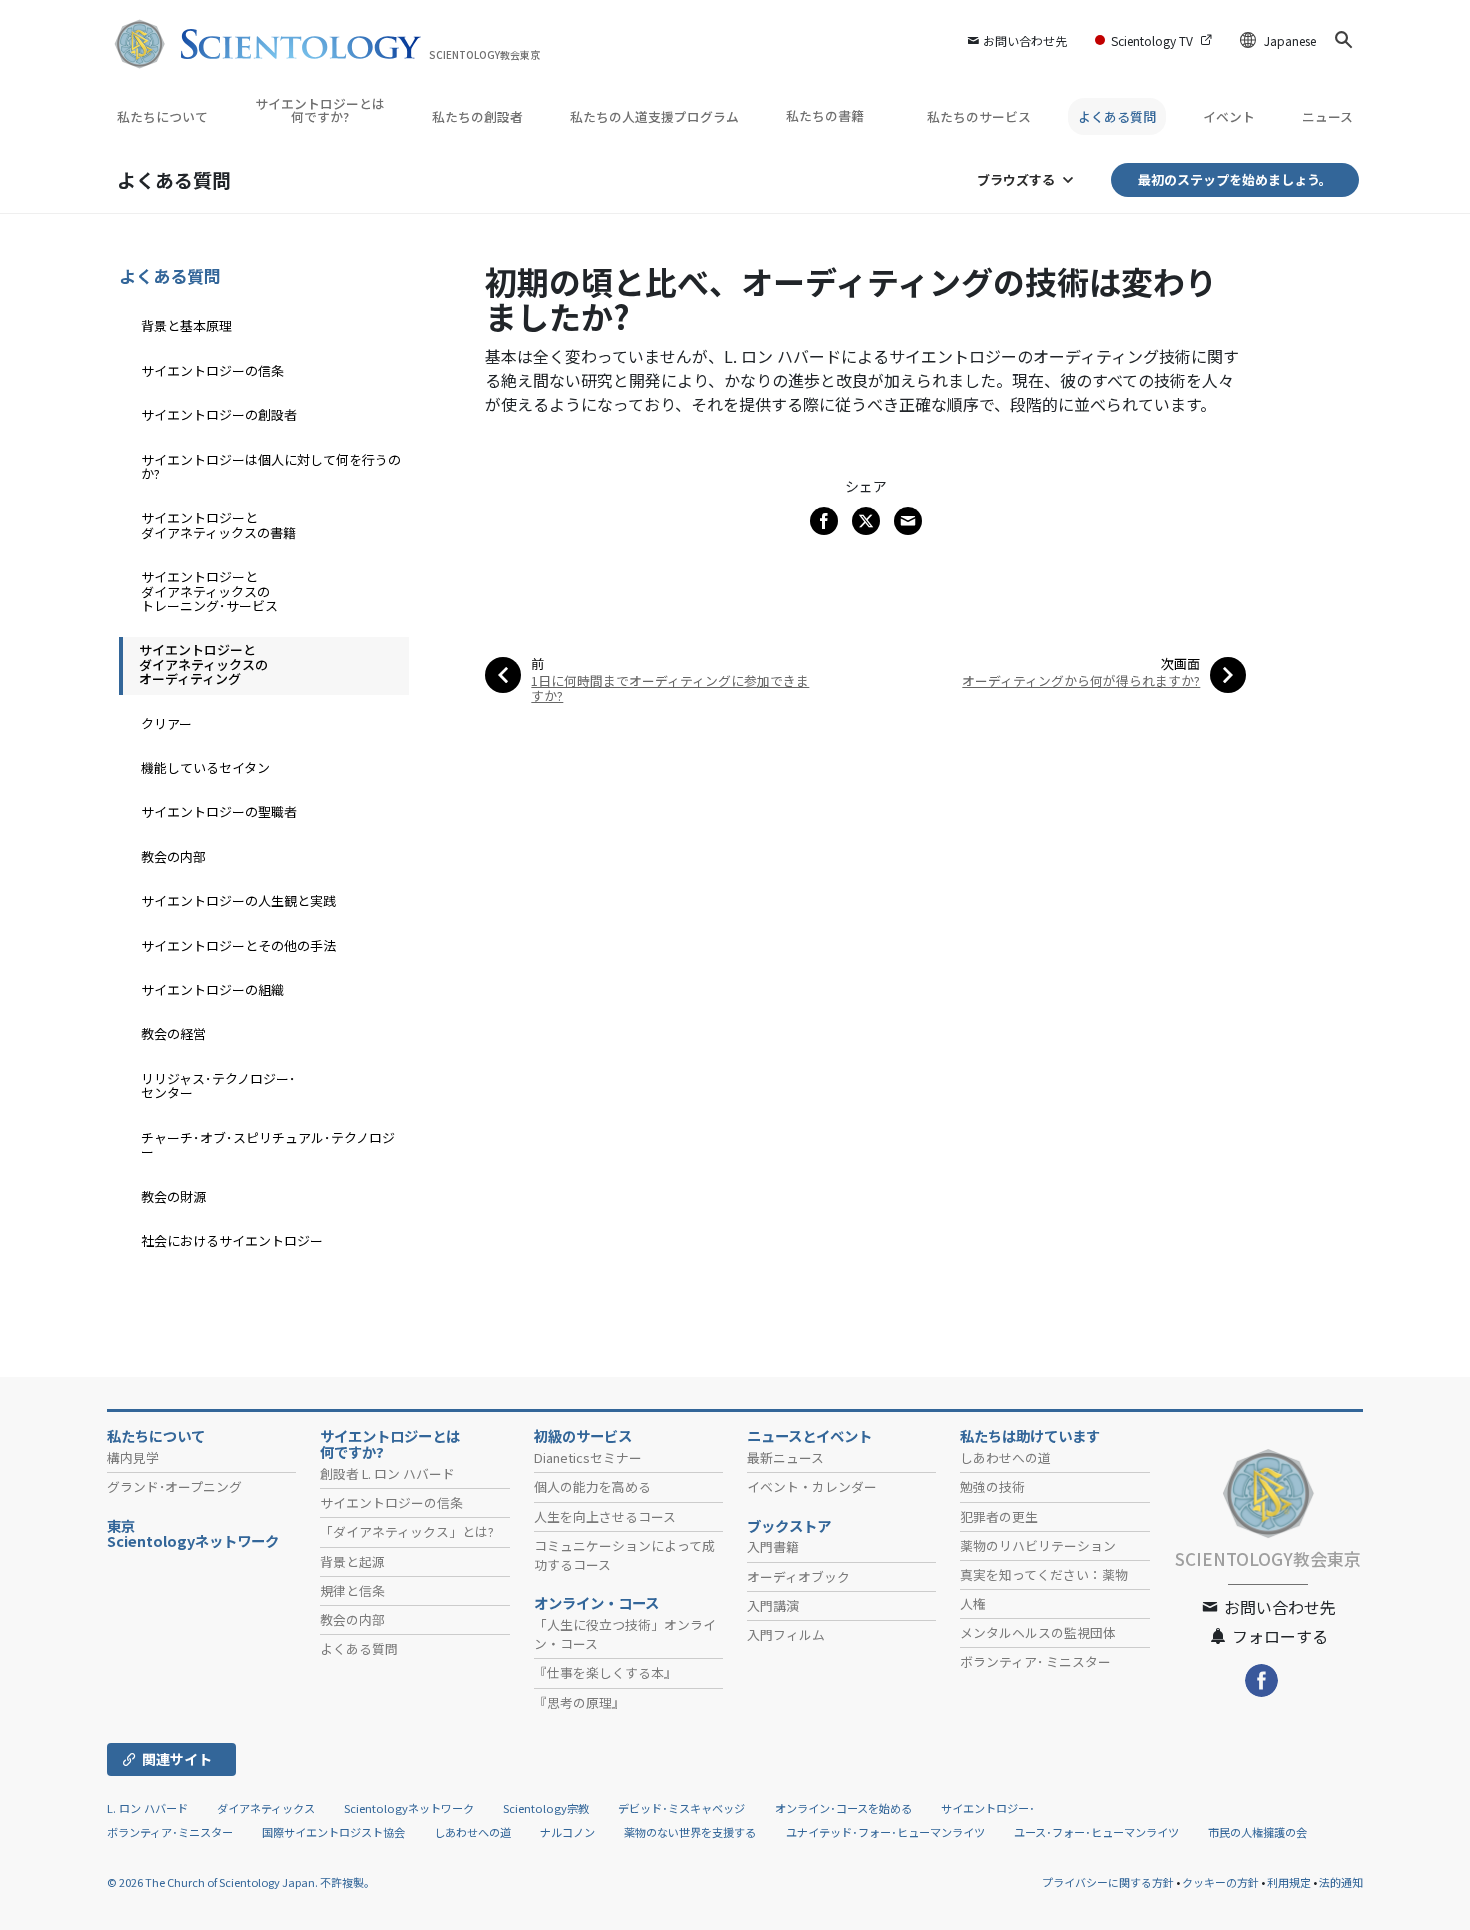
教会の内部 (173, 856)
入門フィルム (786, 1634)
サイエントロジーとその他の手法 (238, 945)
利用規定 (1289, 1882)
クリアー (166, 723)
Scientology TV (1152, 40)
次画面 (1180, 663)
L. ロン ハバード (147, 1808)
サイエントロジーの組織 (212, 989)
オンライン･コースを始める (843, 1808)
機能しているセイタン (205, 767)
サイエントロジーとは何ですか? (320, 110)
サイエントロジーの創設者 (219, 414)
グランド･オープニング (174, 1486)
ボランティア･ (1035, 1661)
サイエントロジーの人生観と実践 (238, 900)
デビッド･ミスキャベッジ (681, 1808)
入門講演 (773, 1605)
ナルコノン (567, 1832)
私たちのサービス (979, 116)
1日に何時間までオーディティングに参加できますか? (670, 688)
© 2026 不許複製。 (241, 1882)
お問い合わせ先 (1025, 40)
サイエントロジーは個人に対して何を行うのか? (271, 466)
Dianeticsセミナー (588, 1457)
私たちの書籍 (826, 115)
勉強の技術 (992, 1486)
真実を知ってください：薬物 (1044, 1574)
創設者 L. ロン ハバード (387, 1473)
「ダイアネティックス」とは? (407, 1531)
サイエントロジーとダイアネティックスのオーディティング (203, 664)
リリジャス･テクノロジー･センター (218, 1085)
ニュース (1327, 116)
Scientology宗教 (546, 1808)
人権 (973, 1603)
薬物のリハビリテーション (1038, 1545)
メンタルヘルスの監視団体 (1038, 1632)
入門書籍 (773, 1546)
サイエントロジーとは (390, 1444)
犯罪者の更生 (999, 1516)
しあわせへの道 (1005, 1457)
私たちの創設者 (477, 116)
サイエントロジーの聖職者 (219, 811)
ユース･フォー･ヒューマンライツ (1096, 1832)
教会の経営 (173, 1033)
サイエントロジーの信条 (212, 370)
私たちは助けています (1030, 1436)
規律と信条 (352, 1590)
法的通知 (1341, 1882)
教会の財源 (173, 1196)
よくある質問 (1117, 116)
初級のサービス (583, 1436)
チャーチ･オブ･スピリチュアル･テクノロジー (268, 1144)
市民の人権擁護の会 (1257, 1832)
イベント (1229, 116)
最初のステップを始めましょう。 (1235, 179)
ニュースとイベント (809, 1436)
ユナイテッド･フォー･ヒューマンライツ (885, 1832)
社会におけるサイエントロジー (232, 1240)
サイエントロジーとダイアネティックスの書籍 (218, 524)
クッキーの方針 (1220, 1882)
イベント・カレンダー (812, 1486)
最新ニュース (785, 1457)
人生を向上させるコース (605, 1516)
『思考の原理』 (579, 1702)
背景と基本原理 (186, 325)
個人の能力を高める (592, 1486)
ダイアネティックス (266, 1808)
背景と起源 (352, 1561)
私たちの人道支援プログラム (654, 116)
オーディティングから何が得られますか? (1081, 680)
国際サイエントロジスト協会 (333, 1832)
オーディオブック (798, 1576)
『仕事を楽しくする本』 (605, 1672)
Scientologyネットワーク (409, 1808)
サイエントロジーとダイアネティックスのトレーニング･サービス (209, 591)
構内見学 (133, 1457)
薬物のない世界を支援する (690, 1832)
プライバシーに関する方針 (1108, 1882)
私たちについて (162, 116)
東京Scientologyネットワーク (200, 1534)
